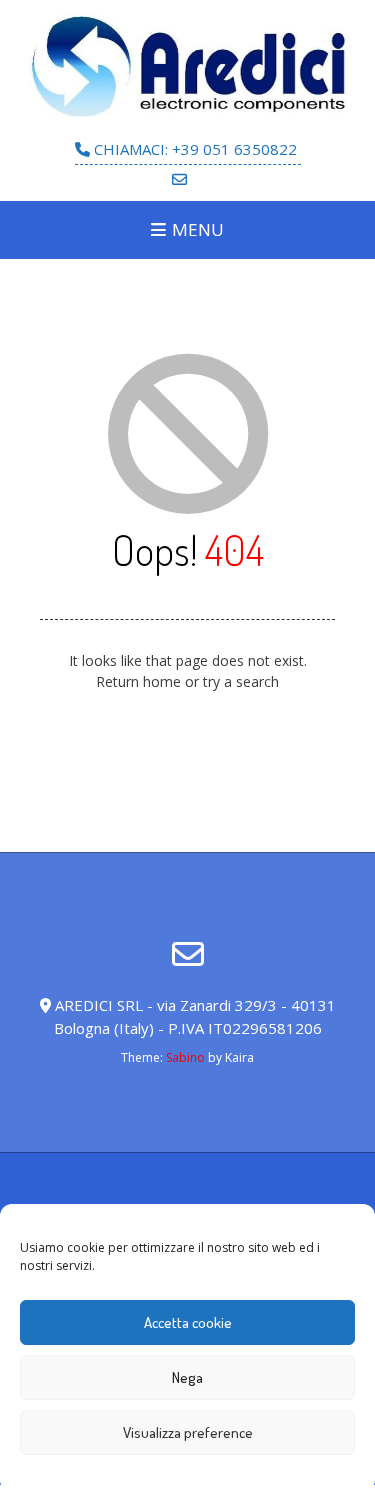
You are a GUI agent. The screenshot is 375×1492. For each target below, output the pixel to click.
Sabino (185, 1057)
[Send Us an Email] (179, 179)
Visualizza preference (188, 1432)
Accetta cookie (188, 1322)
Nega (187, 1377)
